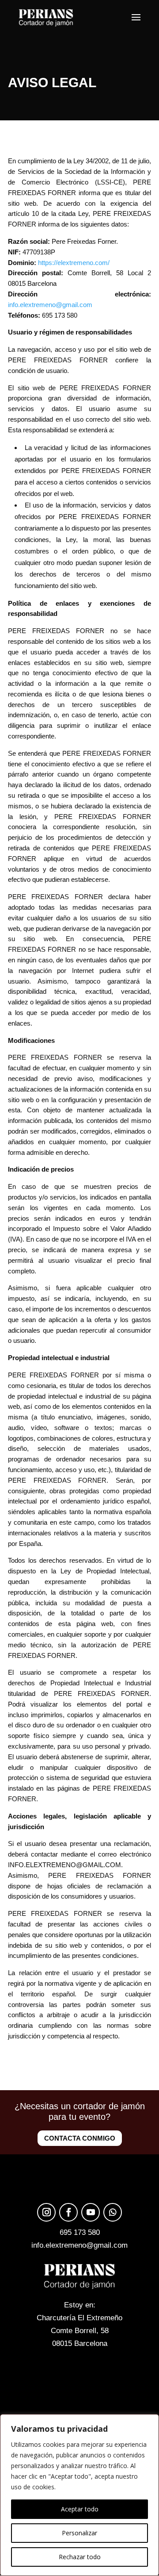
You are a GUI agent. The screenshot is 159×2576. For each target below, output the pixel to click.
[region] (79, 2495)
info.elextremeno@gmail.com (50, 305)
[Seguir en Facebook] (68, 2212)
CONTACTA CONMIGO (80, 2138)
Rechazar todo (80, 2557)
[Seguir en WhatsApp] (113, 2212)
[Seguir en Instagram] (46, 2212)
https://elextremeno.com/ (74, 263)
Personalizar (79, 2533)
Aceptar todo (80, 2509)
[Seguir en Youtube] (91, 2212)
